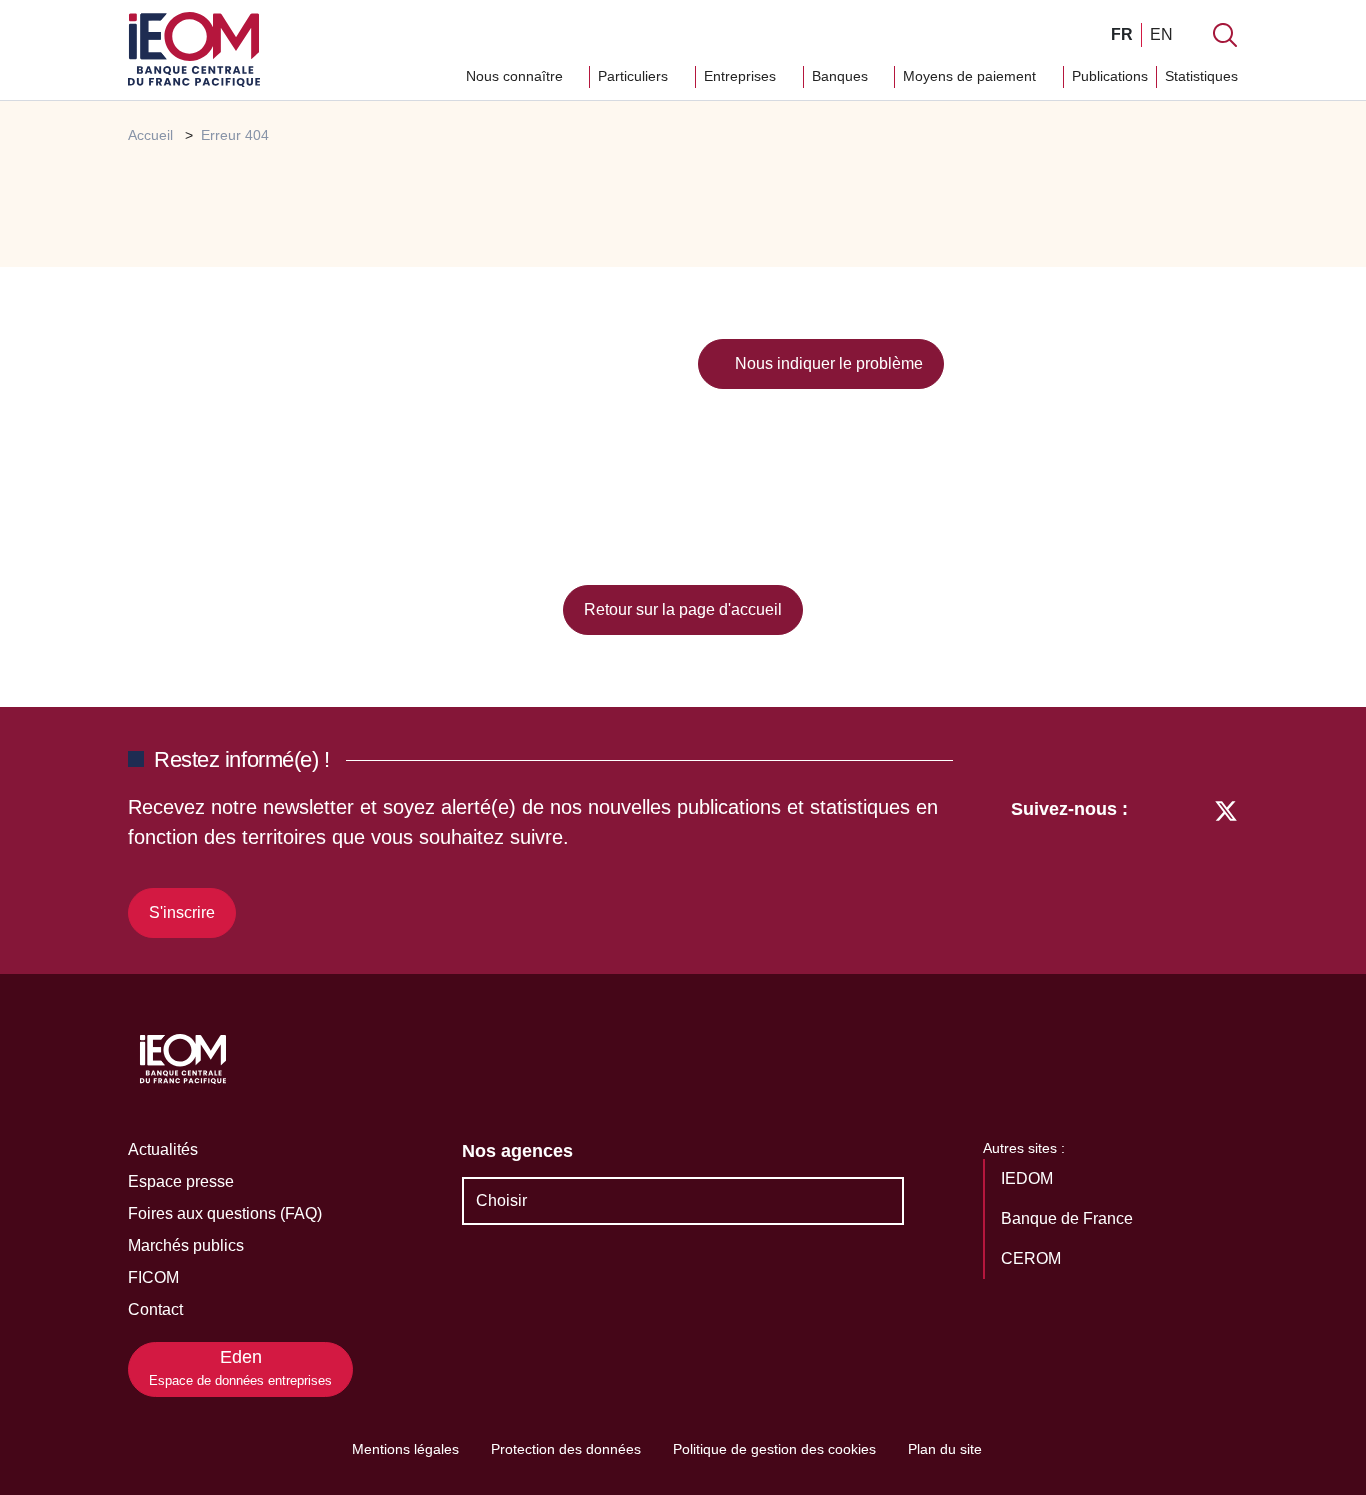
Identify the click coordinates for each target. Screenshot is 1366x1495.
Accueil (150, 135)
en (1161, 34)
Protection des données (566, 1449)
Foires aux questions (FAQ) (225, 1213)
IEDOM (1029, 1178)
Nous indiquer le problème (827, 363)
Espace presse (181, 1181)
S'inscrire (182, 912)
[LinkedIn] (1153, 865)
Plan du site (945, 1449)
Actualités (163, 1149)
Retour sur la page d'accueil (683, 609)
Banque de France (1069, 1218)
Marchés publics (186, 1245)
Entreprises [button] (742, 76)
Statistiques (1201, 76)
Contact (155, 1309)
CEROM (1033, 1258)
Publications (1110, 76)
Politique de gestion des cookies (774, 1449)
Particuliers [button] (635, 76)
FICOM (153, 1277)
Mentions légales (405, 1449)
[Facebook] (1188, 865)
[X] (1226, 865)
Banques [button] (842, 76)
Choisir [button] (501, 1200)
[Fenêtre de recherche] (1225, 35)
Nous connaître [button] (516, 76)
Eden (240, 1367)
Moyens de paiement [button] (971, 76)
